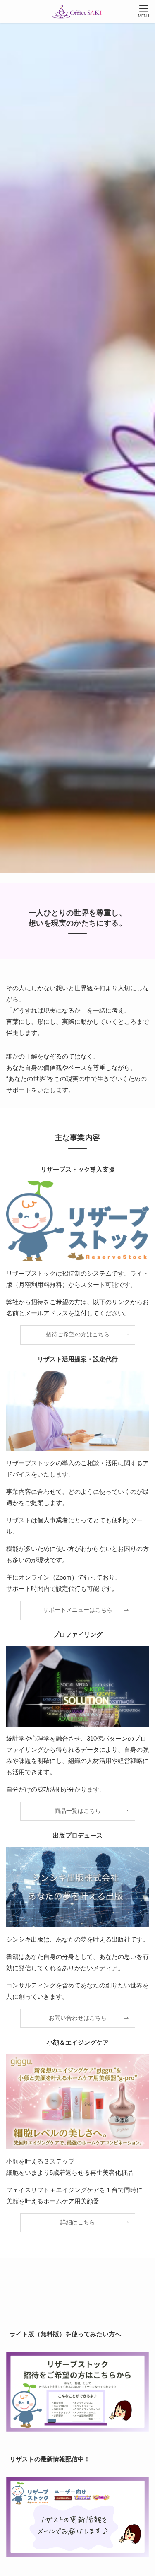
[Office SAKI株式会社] (77, 11)
